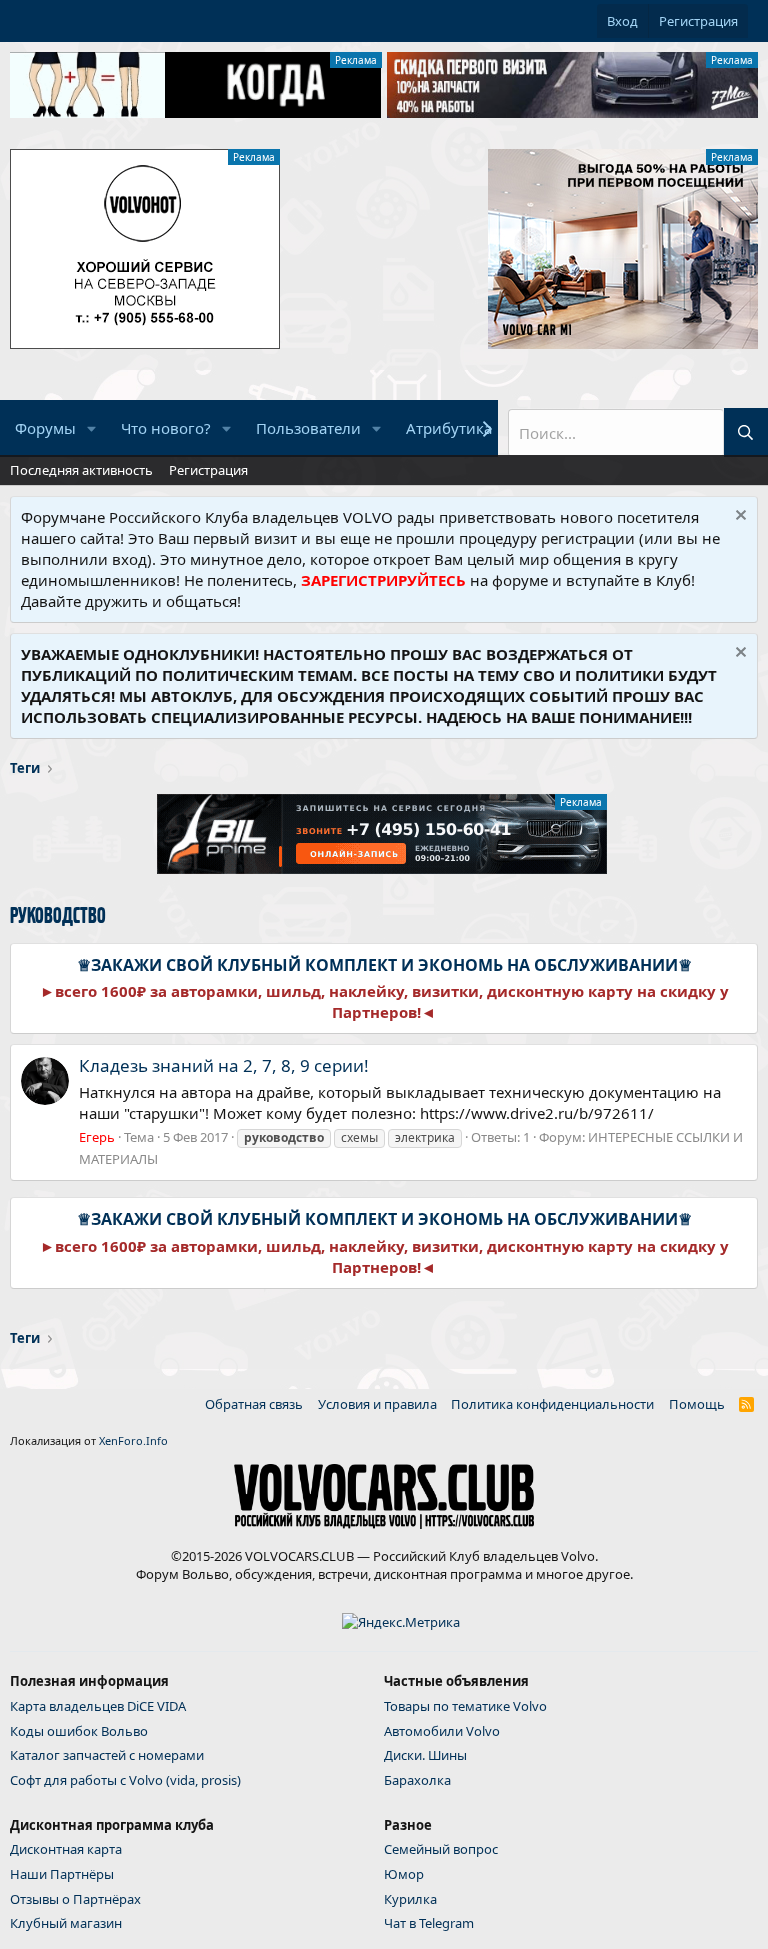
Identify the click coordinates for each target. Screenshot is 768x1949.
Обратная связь (254, 1404)
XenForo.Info (133, 1440)
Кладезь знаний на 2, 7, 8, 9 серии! (224, 1065)
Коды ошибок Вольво (79, 1731)
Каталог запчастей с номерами (107, 1755)
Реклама (356, 60)
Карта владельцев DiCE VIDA (98, 1706)
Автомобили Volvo (442, 1731)
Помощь (697, 1404)
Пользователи (308, 428)
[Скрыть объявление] (738, 517)
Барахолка (417, 1780)
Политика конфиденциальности (552, 1404)
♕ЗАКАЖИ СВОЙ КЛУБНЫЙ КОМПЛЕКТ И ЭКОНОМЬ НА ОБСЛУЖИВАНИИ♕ (384, 965)
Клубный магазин (66, 1923)
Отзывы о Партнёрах (75, 1899)
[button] (92, 428)
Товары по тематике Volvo (465, 1706)
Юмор (404, 1874)
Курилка (410, 1899)
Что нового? (166, 428)
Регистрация (208, 470)
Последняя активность (81, 470)
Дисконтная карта (66, 1849)
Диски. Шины (425, 1755)
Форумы (45, 428)
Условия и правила (377, 1404)
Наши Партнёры (62, 1874)
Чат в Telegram (429, 1923)
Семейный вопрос (441, 1849)
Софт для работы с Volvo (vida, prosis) (125, 1780)
